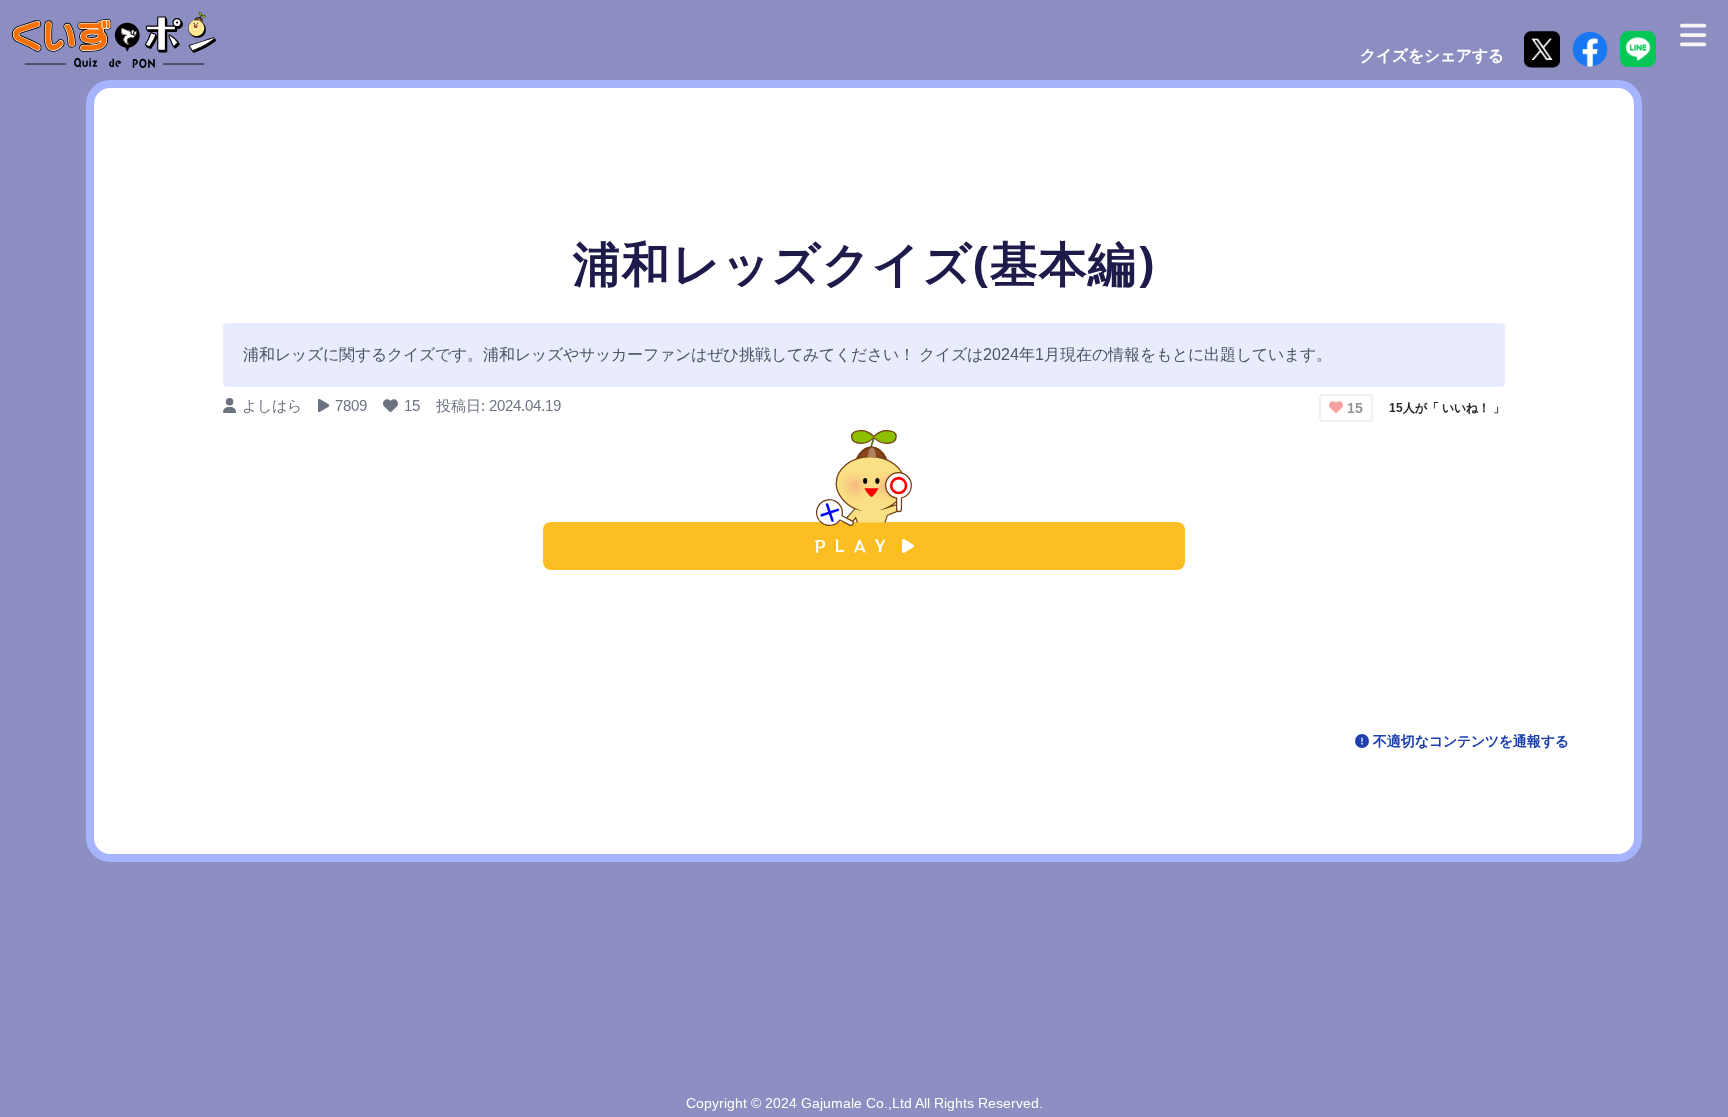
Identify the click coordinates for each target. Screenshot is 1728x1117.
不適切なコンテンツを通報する (1469, 741)
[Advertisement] (864, 655)
